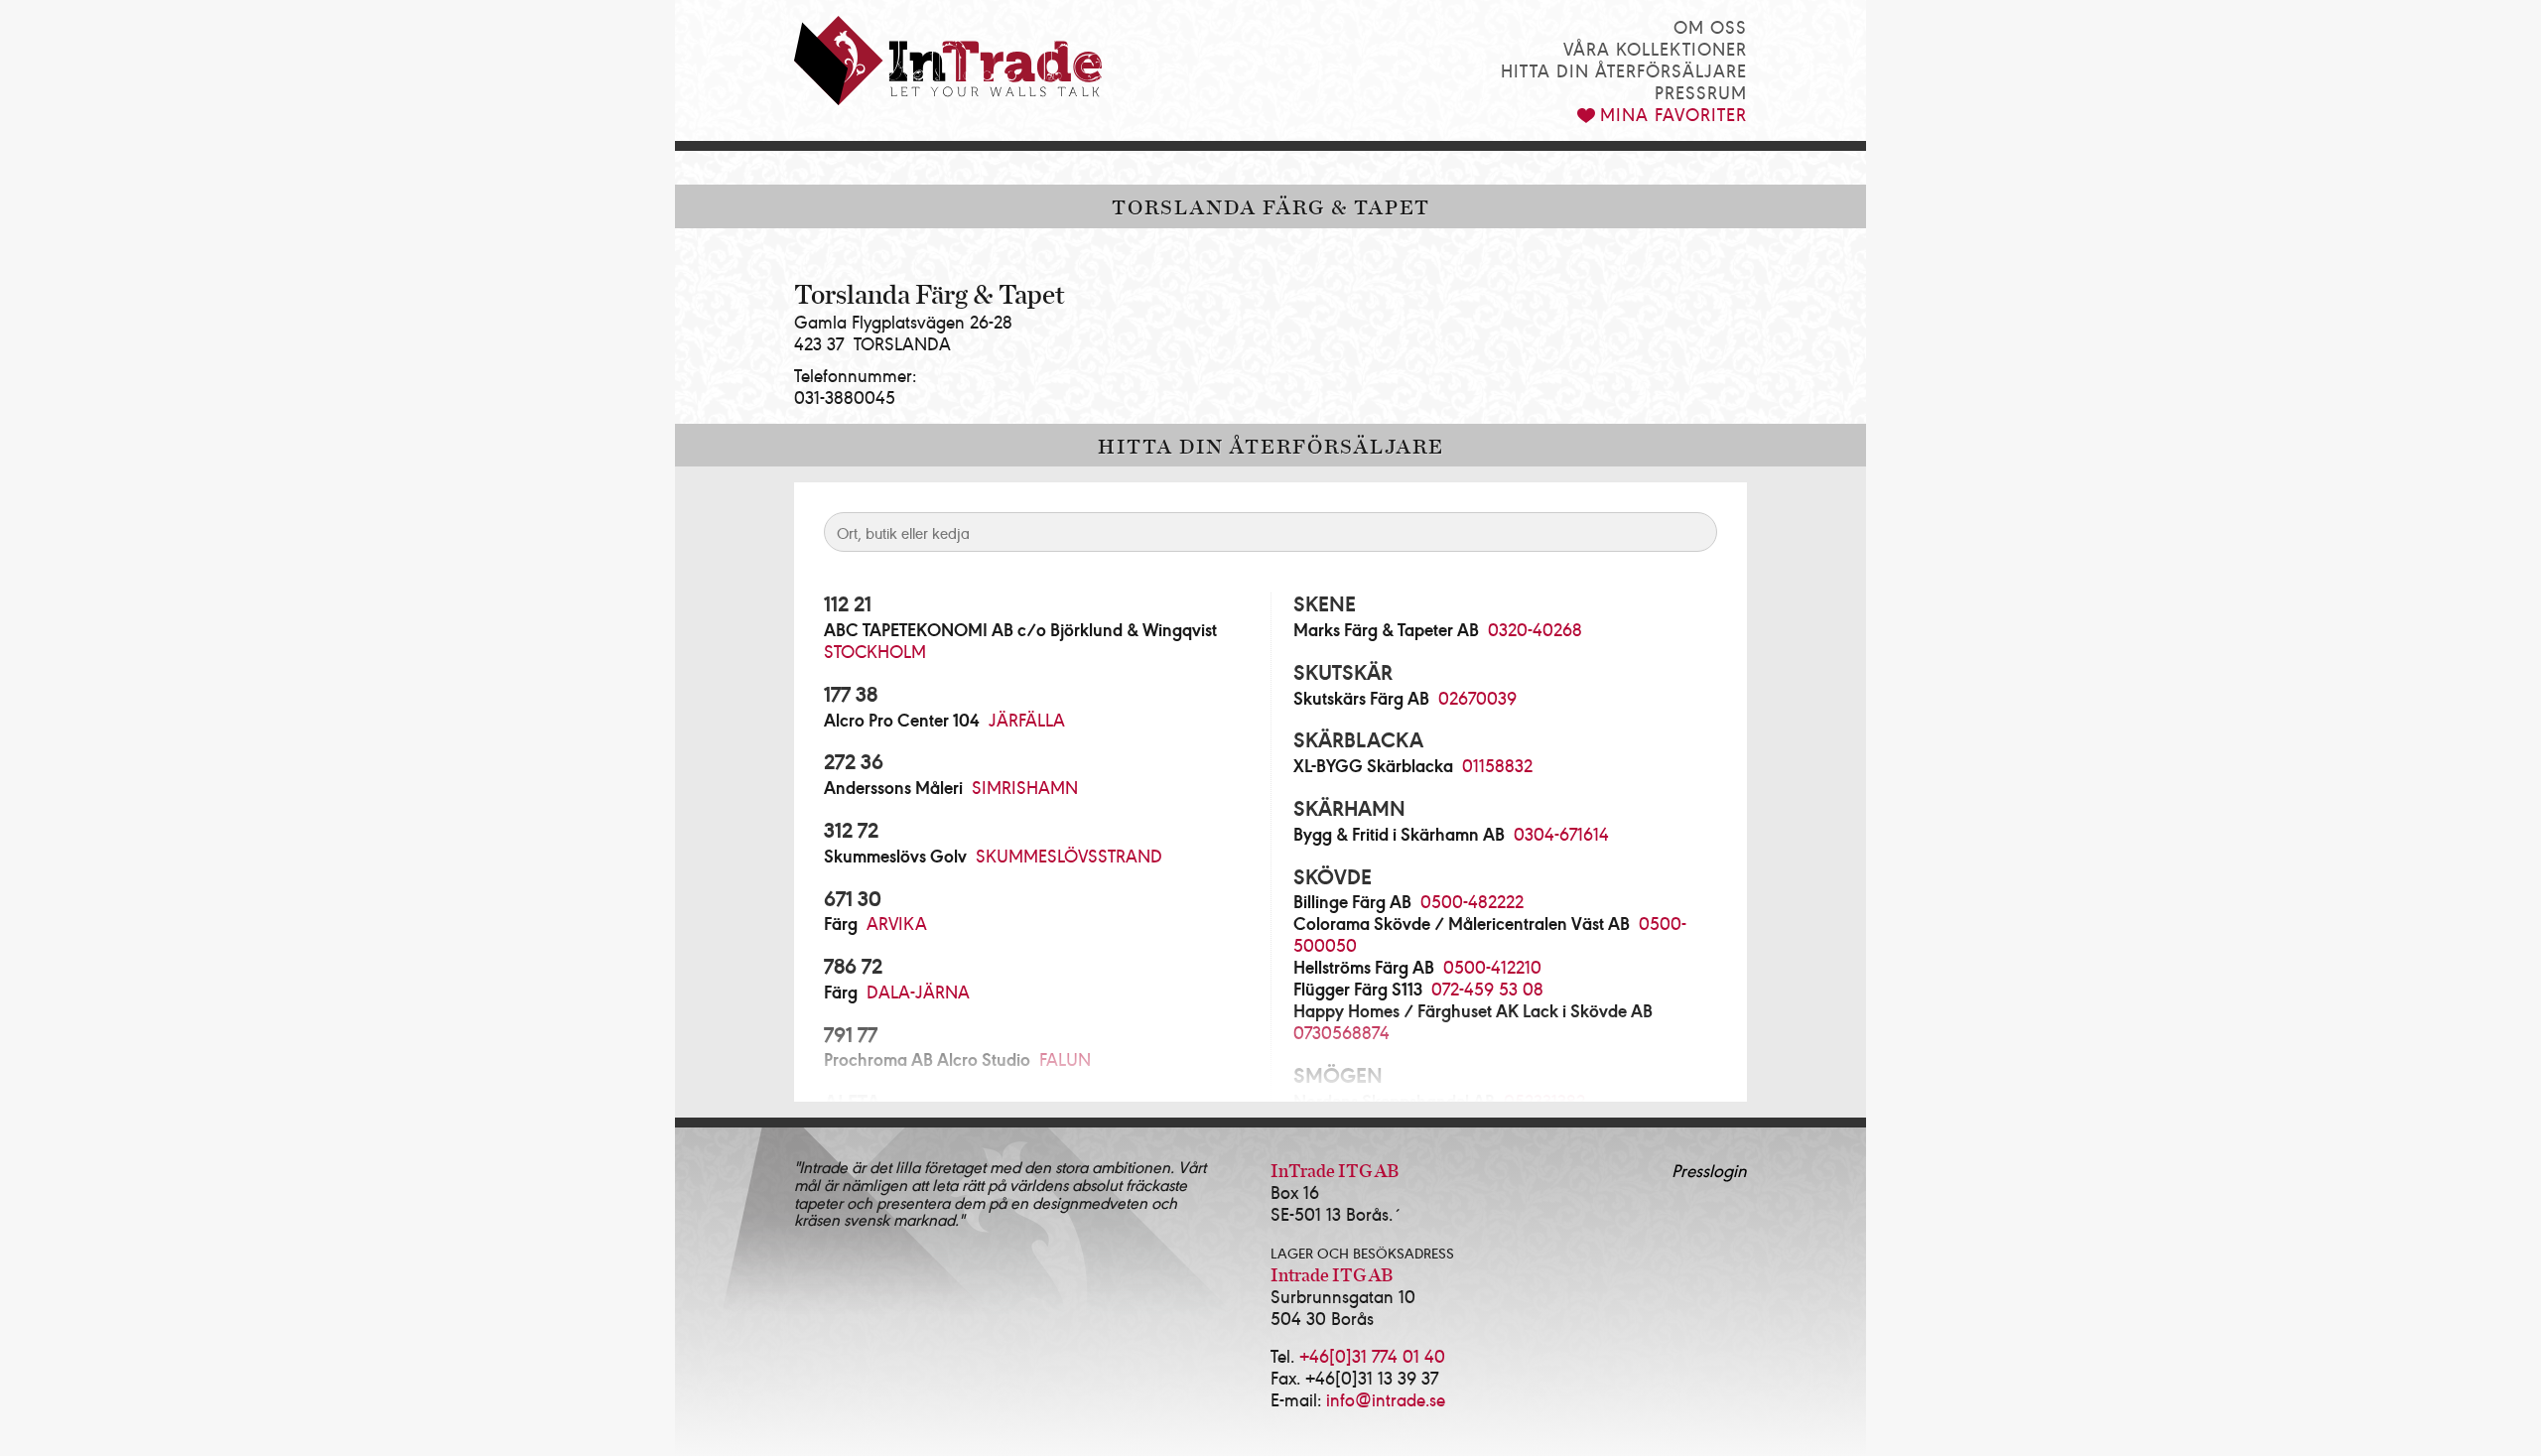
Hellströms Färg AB (1364, 967)
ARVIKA (897, 923)
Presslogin (1709, 1170)
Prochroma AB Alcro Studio (927, 1059)
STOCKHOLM (875, 651)
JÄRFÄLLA (1027, 719)
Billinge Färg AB (1352, 901)
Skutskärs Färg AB (1361, 698)
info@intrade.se (1386, 1399)
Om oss (1710, 26)
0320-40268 (1535, 629)
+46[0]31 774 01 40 (1372, 1355)
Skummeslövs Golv (895, 856)
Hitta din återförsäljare (1624, 70)
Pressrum (1701, 92)
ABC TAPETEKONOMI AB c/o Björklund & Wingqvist (1020, 629)
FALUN (1065, 1059)
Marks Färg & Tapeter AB (1386, 629)
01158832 (1497, 765)
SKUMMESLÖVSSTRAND (1069, 855)
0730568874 (1341, 1032)
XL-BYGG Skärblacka (1373, 765)
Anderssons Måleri (893, 787)
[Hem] (948, 61)
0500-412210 (1492, 966)
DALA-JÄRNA (918, 991)
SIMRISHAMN (1025, 787)
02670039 (1477, 697)
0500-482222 (1472, 901)
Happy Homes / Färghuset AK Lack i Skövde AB (1473, 1010)
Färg (841, 923)
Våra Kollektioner (1655, 48)
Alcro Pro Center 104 (902, 720)
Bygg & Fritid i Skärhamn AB (1399, 834)
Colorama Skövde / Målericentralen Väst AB (1462, 923)
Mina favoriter (1673, 114)
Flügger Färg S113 (1358, 989)
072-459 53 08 (1487, 988)
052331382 (1544, 1100)
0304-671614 (1561, 833)
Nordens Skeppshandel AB (1394, 1101)
